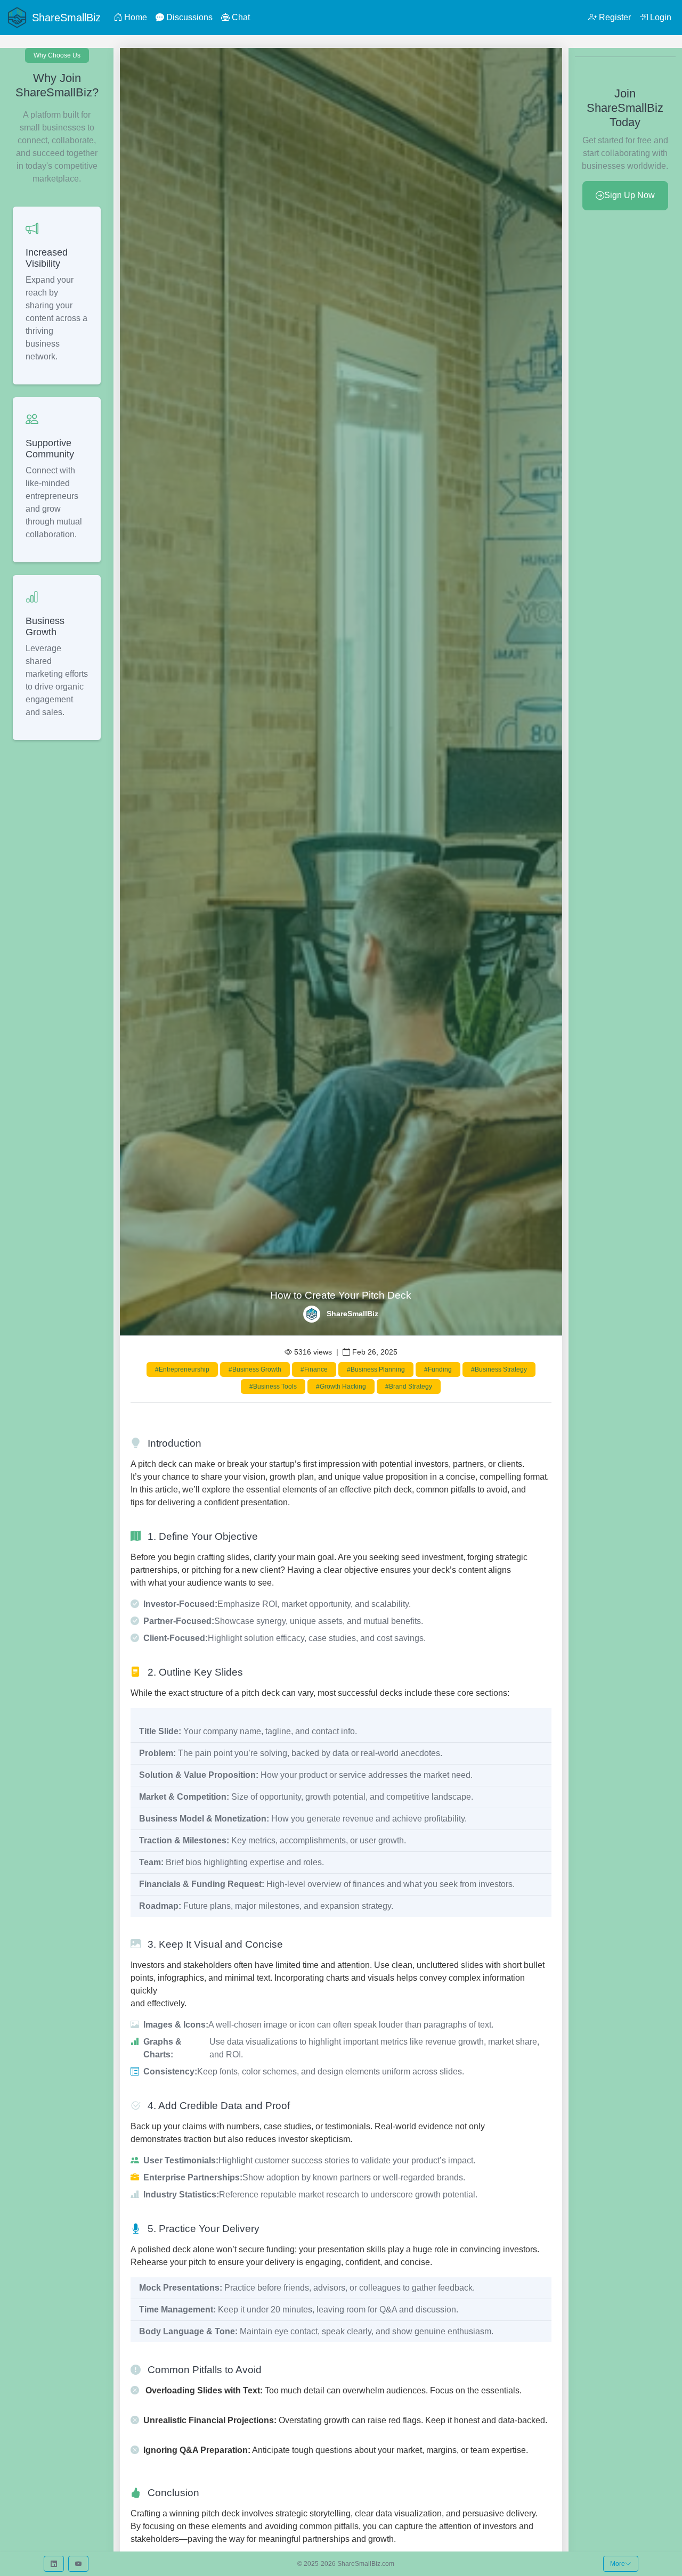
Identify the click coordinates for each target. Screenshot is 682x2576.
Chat (240, 17)
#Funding (438, 1369)
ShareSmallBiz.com (366, 2564)
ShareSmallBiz (352, 1314)
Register (614, 17)
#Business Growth (255, 1369)
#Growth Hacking (341, 1387)
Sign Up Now (630, 195)
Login (660, 17)
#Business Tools (273, 1387)
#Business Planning (376, 1369)
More (618, 2564)
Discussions (188, 17)
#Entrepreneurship (182, 1369)
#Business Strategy (499, 1369)
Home (135, 17)
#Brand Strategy (409, 1387)
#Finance (314, 1369)
